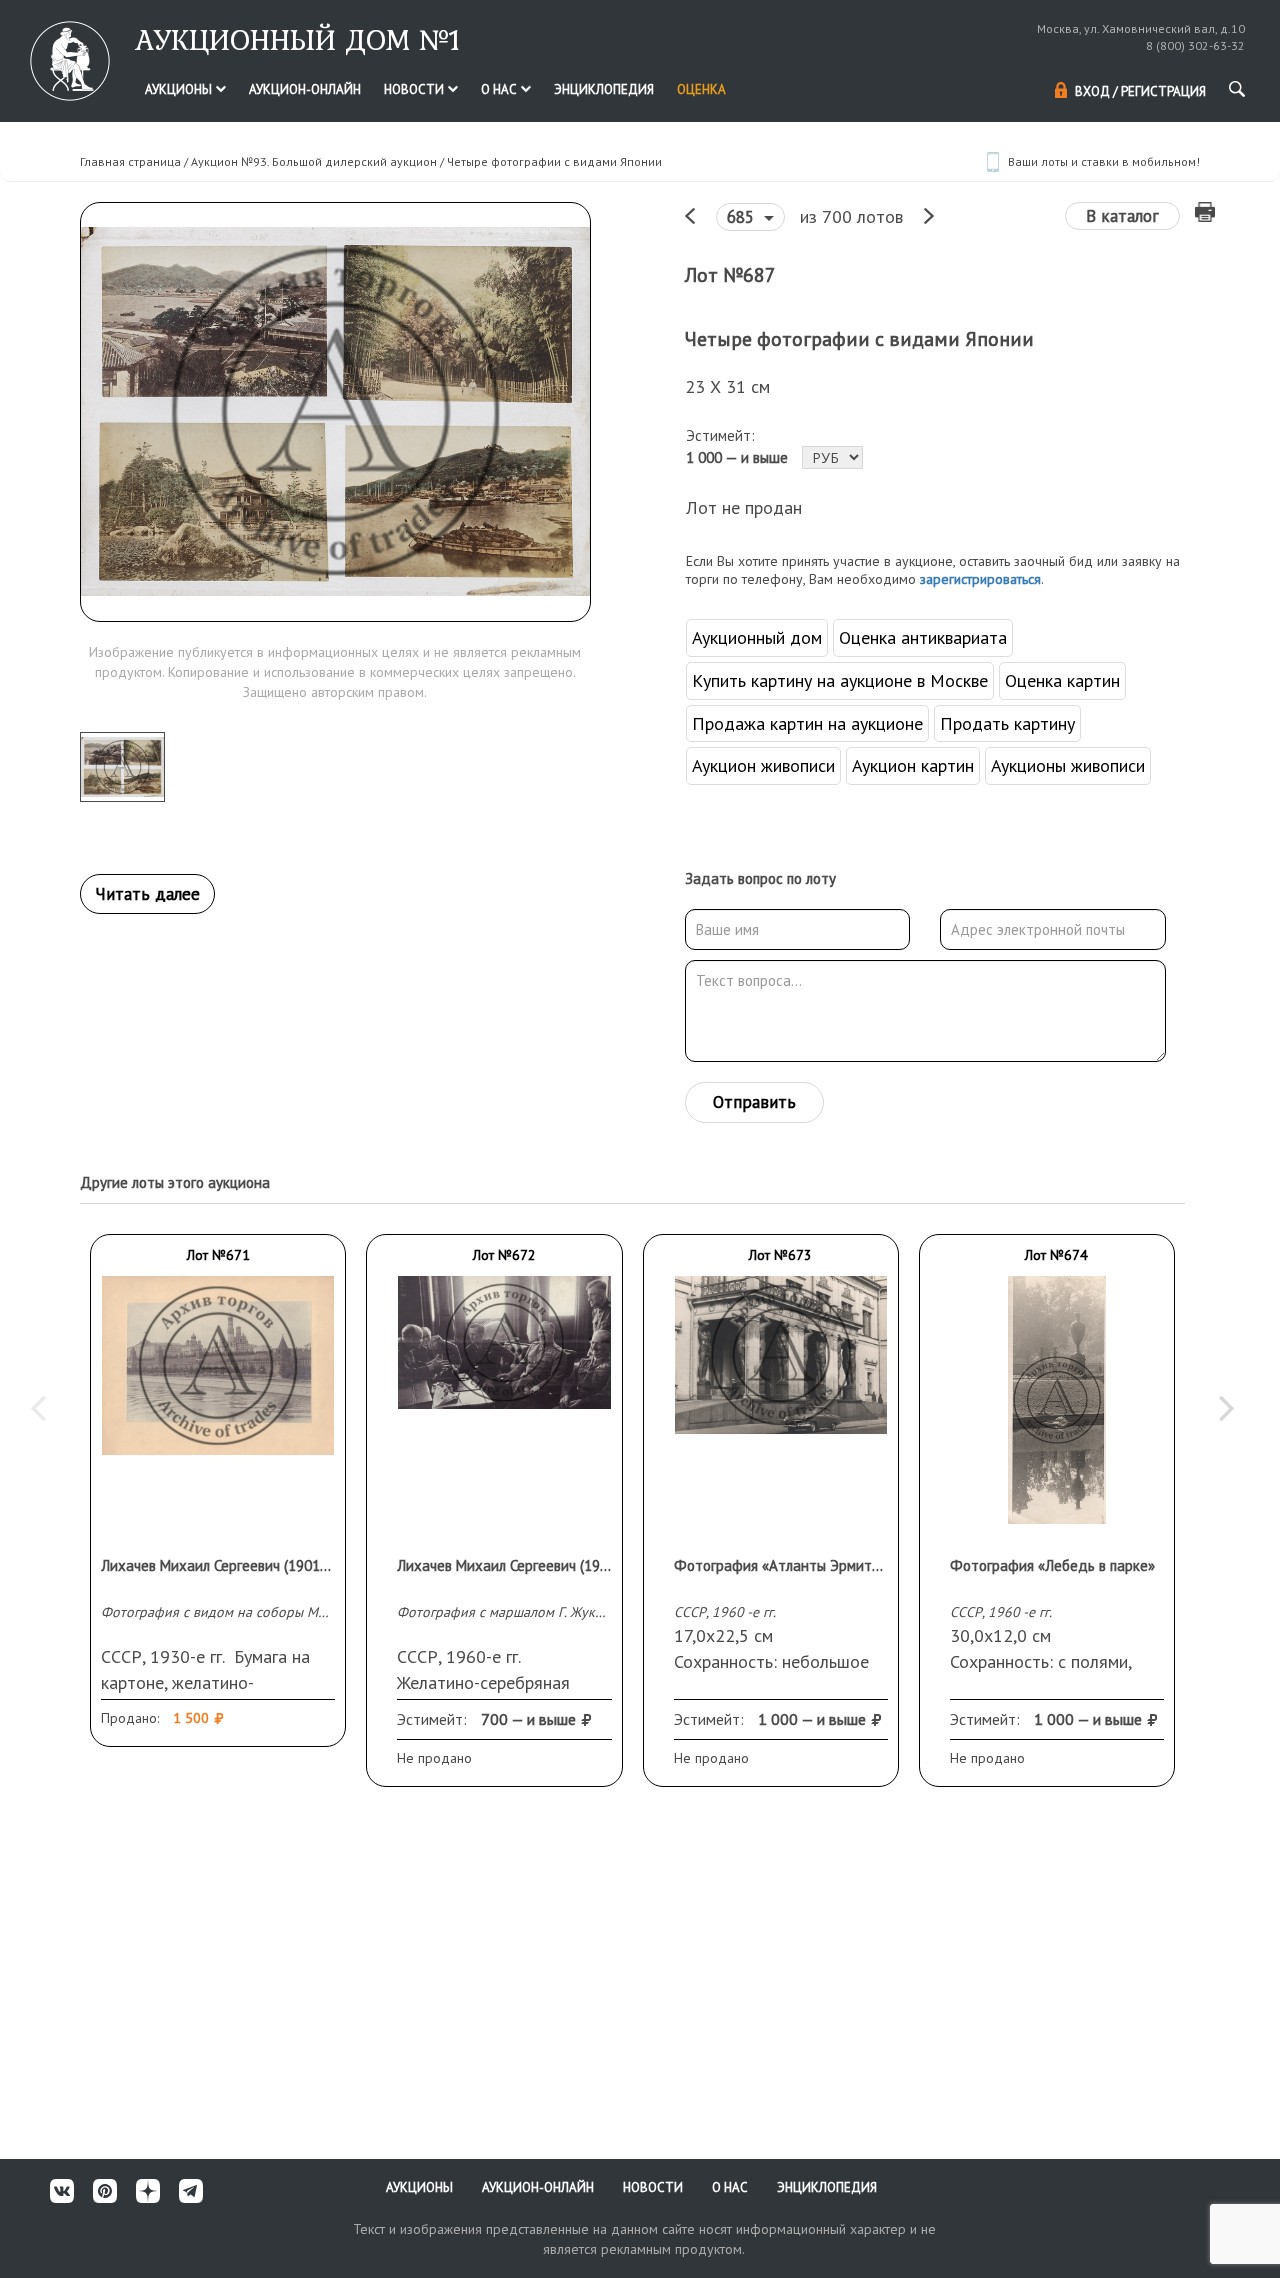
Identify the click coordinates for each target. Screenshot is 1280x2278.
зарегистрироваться (980, 579)
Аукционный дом (757, 637)
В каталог (1122, 216)
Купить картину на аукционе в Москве (840, 680)
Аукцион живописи (763, 765)
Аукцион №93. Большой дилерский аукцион (314, 161)
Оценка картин (1062, 680)
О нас (500, 89)
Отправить (754, 1102)
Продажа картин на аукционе (807, 723)
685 (743, 217)
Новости (415, 89)
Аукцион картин (913, 765)
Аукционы (180, 89)
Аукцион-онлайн (305, 89)
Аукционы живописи (1068, 765)
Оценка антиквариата (923, 637)
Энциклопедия (604, 89)
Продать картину (1007, 723)
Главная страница (130, 161)
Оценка (701, 89)
